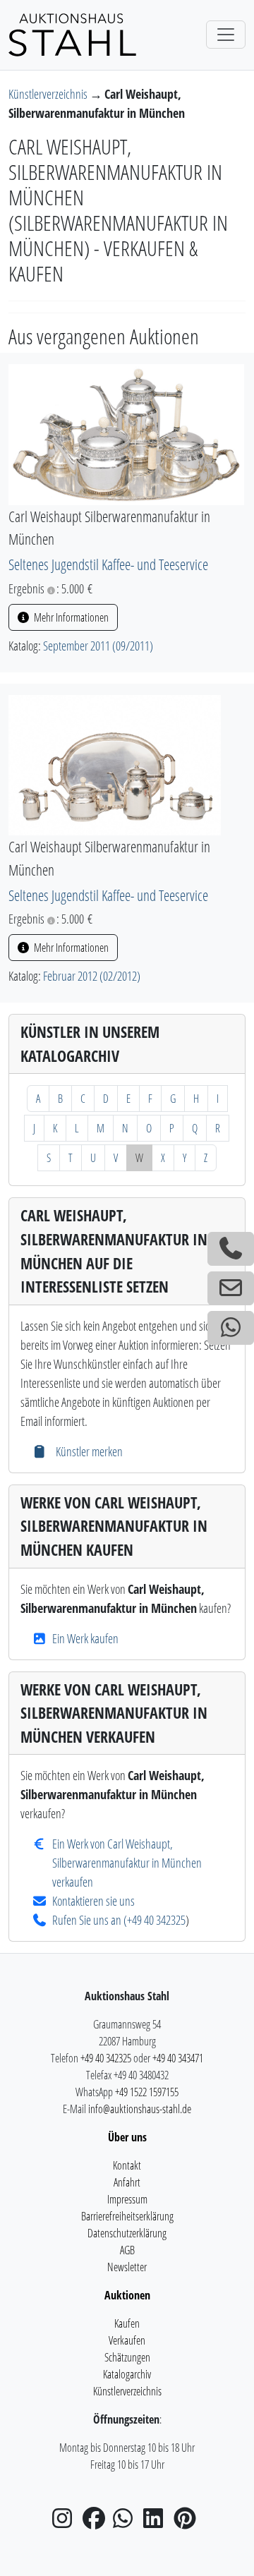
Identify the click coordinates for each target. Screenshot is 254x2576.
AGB (127, 2250)
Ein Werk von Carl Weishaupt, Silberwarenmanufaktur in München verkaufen (127, 1863)
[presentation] (126, 433)
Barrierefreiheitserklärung (127, 2216)
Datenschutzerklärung (127, 2233)
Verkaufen (127, 2340)
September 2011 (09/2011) (98, 646)
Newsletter (127, 2267)
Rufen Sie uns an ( (90, 1920)
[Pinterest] (188, 2522)
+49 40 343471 (178, 2058)
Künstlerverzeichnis (49, 94)
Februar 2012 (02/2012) (92, 976)
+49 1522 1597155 (147, 2092)
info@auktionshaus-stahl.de (140, 2109)
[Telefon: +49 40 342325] (231, 1249)
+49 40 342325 (156, 1920)
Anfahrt (127, 2182)
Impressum (127, 2199)
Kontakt (127, 2165)
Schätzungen (127, 2357)
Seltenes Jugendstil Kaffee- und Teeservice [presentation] (108, 564)
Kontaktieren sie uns (93, 1901)
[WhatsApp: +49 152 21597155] (231, 1328)
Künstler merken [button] (87, 1451)
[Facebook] (97, 2522)
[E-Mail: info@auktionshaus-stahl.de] (231, 1288)
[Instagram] (66, 2522)
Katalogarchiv (127, 2374)
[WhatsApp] (127, 2522)
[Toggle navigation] (226, 35)
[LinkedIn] (157, 2522)
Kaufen (127, 2323)
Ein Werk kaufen (85, 1638)
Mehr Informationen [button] (70, 617)
